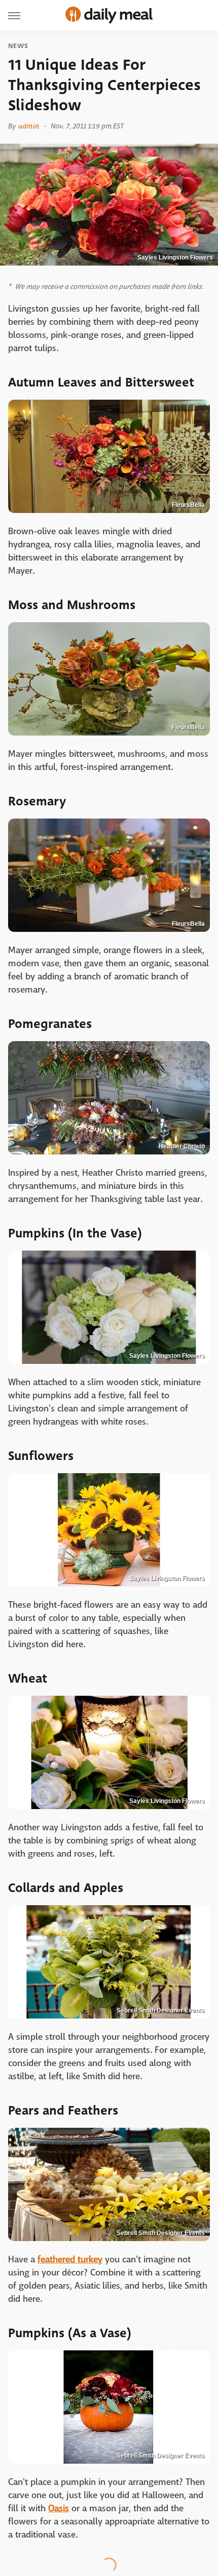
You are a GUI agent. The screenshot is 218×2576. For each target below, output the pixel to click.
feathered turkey (70, 2260)
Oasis (59, 2508)
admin (29, 126)
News (18, 46)
